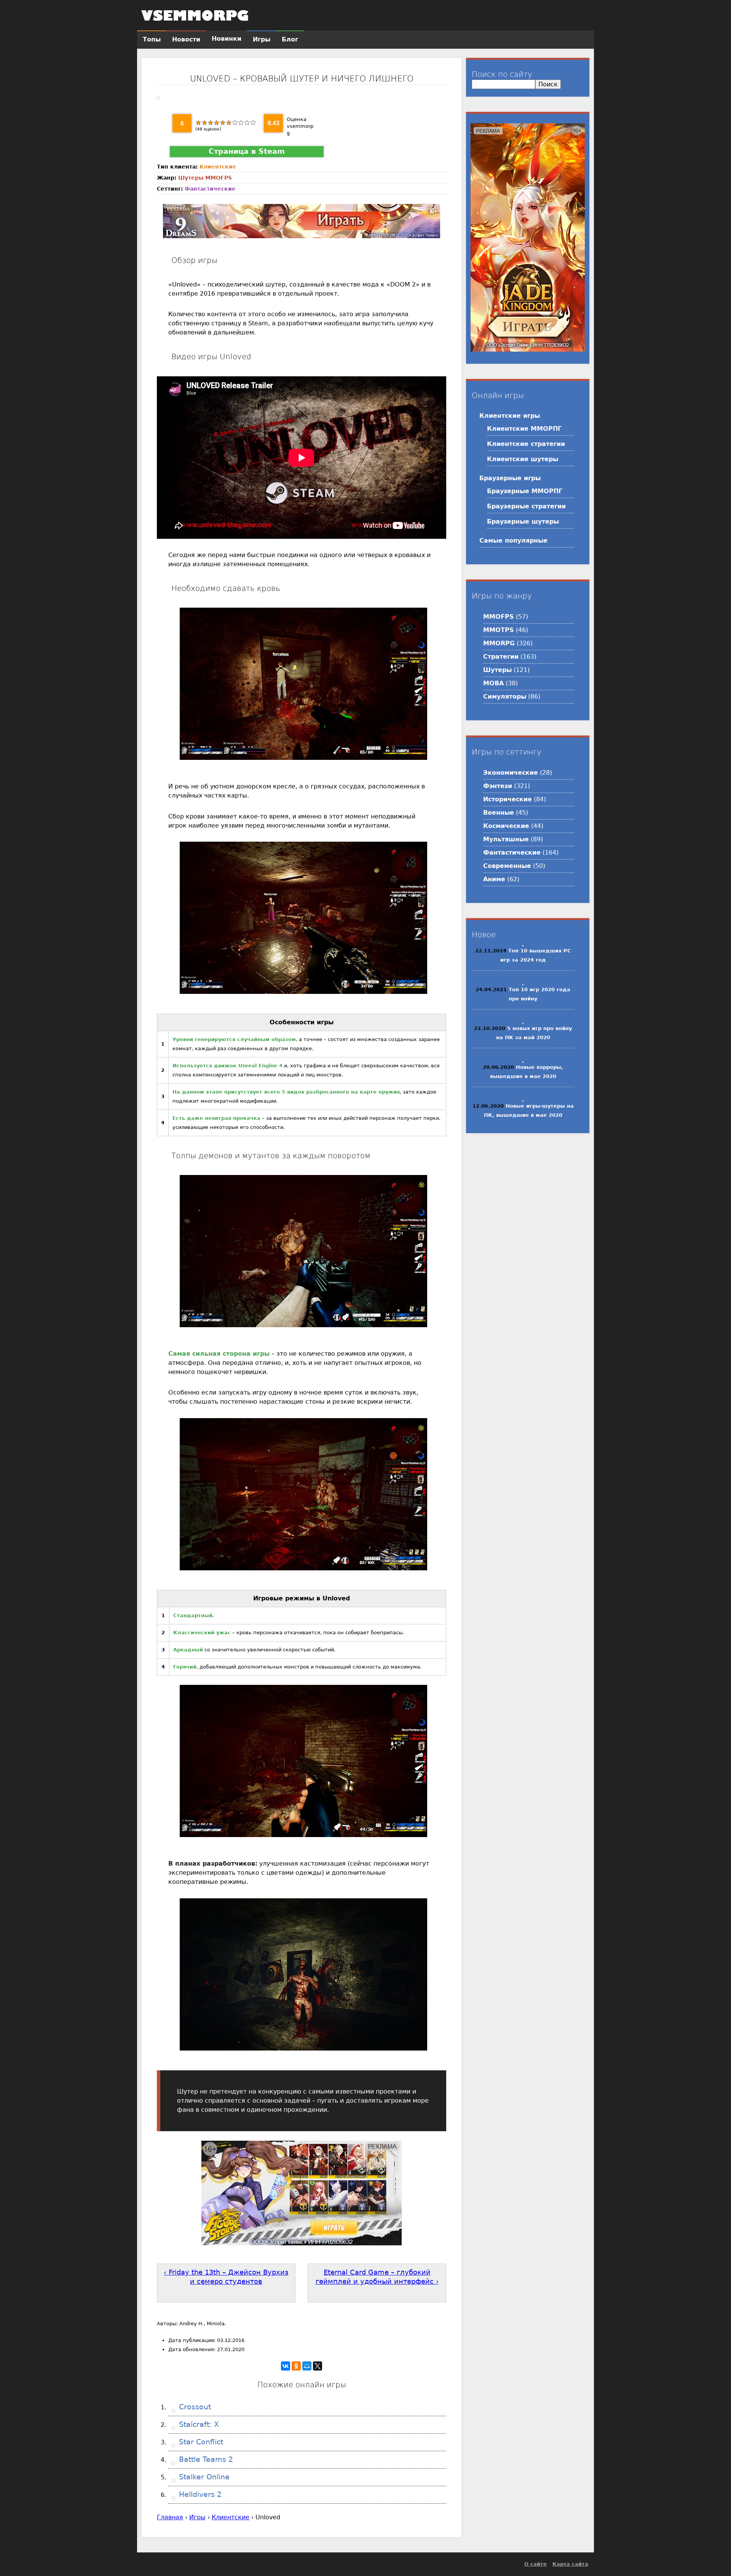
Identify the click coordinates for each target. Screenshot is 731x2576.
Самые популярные (513, 541)
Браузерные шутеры (523, 521)
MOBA (493, 683)
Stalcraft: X (198, 2424)
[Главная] (195, 15)
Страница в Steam (247, 151)
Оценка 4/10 (217, 123)
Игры (197, 2517)
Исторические (508, 799)
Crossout (194, 2407)
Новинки (227, 39)
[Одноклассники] (296, 2366)
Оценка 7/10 (235, 123)
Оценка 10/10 (253, 123)
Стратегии (501, 657)
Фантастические (210, 189)
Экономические (511, 773)
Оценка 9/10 (247, 123)
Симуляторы (505, 697)
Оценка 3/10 (211, 123)
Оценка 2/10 (204, 123)
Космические (506, 826)
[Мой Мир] (307, 2366)
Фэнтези (498, 786)
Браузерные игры (510, 478)
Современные (507, 866)
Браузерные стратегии (526, 506)
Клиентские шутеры (523, 459)
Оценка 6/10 (229, 123)
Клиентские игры (510, 416)
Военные (499, 813)
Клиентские (218, 167)
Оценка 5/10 (223, 123)
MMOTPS (499, 630)
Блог (290, 39)
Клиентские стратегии (526, 444)
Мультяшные (506, 839)
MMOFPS (219, 178)
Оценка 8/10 (241, 123)
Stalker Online (203, 2477)
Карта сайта (570, 2564)
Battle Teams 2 (205, 2459)
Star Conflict (200, 2442)
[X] (318, 2366)
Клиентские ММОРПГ (524, 429)
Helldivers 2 (199, 2494)
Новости (186, 39)
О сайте (535, 2564)
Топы (152, 39)
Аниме (494, 879)
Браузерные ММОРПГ (525, 491)
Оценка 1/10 (198, 123)
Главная (170, 2517)
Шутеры (191, 178)
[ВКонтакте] (286, 2366)
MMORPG (499, 643)
